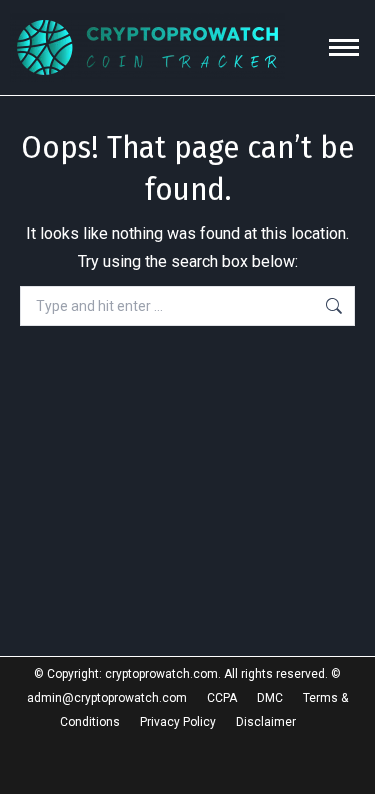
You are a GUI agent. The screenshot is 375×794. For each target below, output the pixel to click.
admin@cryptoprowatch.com (107, 698)
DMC (270, 698)
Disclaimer (266, 722)
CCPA (222, 698)
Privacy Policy (178, 722)
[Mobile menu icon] (344, 47)
